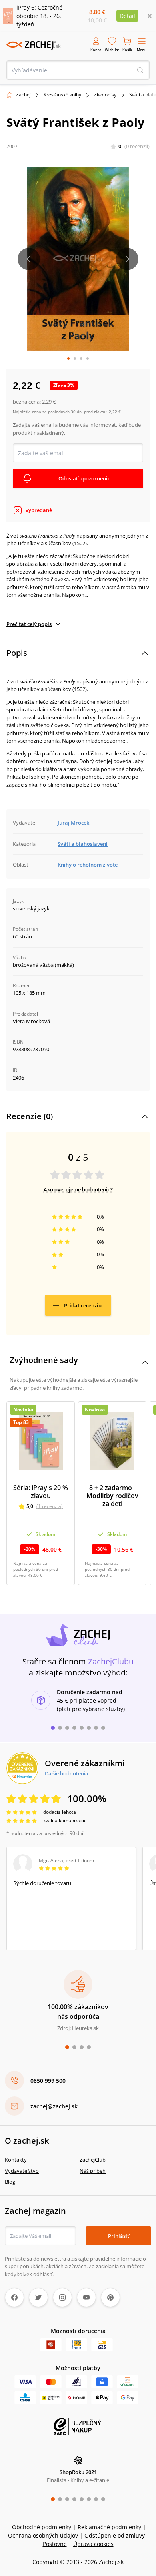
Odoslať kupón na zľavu (78, 1396)
